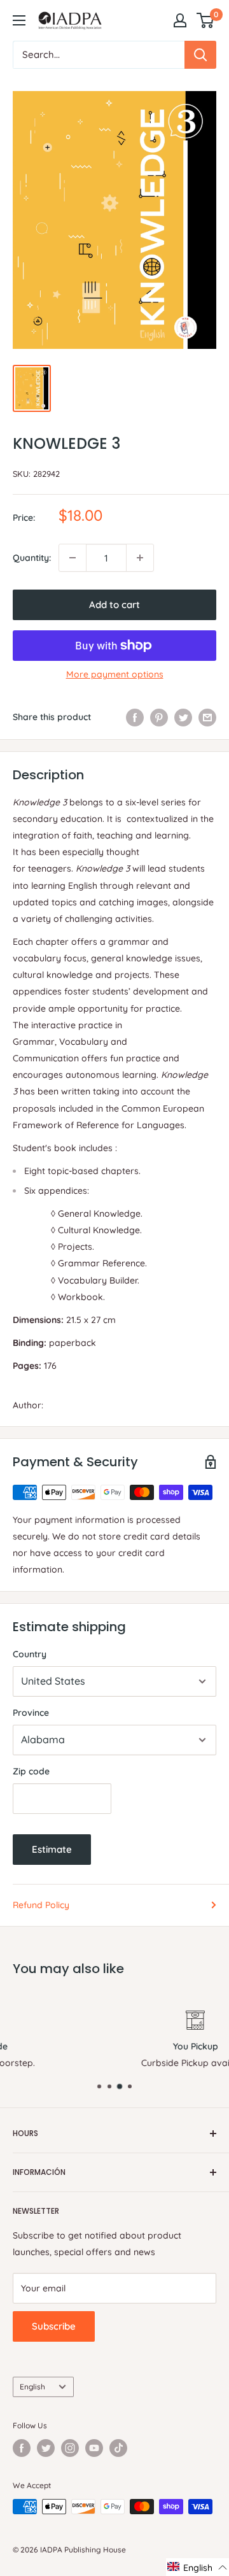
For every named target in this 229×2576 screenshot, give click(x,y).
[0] (206, 20)
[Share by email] (207, 717)
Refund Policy (41, 1905)
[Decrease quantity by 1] (73, 558)
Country (30, 1654)
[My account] (180, 20)
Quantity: (32, 558)
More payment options (115, 674)
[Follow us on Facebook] (22, 2448)
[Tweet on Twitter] (183, 717)
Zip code (31, 1771)
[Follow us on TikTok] (118, 2448)
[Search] (200, 55)
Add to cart (114, 605)
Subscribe (54, 2326)
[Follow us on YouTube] (94, 2448)
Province (31, 1713)
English (32, 2387)
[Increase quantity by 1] (140, 558)
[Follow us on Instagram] (70, 2448)
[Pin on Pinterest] (159, 717)
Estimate (52, 1849)
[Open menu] (19, 20)
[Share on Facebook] (135, 717)
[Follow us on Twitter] (46, 2448)
